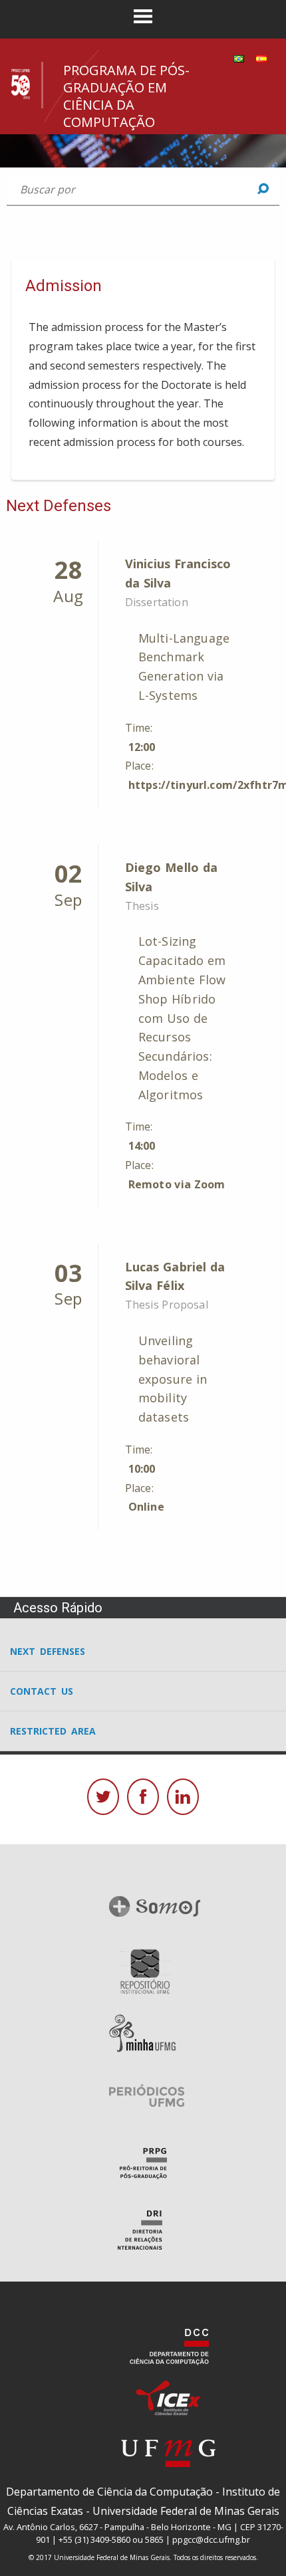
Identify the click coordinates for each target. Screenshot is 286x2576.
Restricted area (53, 1731)
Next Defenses (48, 1651)
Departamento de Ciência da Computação (109, 2492)
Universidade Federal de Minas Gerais (186, 2511)
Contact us (42, 1691)
